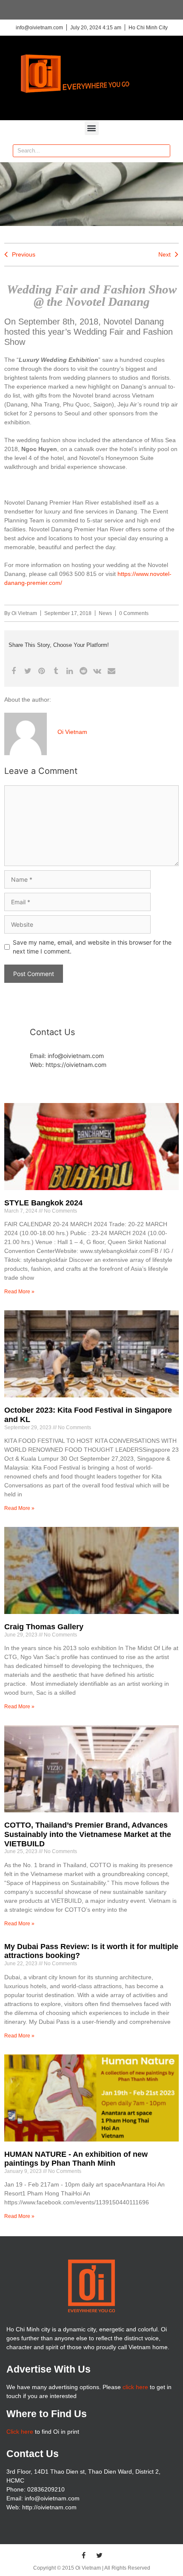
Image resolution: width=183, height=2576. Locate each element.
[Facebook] (84, 2555)
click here (135, 2387)
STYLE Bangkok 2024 (43, 1203)
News (105, 613)
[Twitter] (100, 2555)
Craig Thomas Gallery (44, 1627)
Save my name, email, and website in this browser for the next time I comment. (92, 947)
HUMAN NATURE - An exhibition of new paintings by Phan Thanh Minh (76, 2159)
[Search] (163, 151)
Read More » (19, 1292)
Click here (20, 2432)
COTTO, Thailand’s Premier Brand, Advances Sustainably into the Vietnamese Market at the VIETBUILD (88, 1834)
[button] (92, 128)
